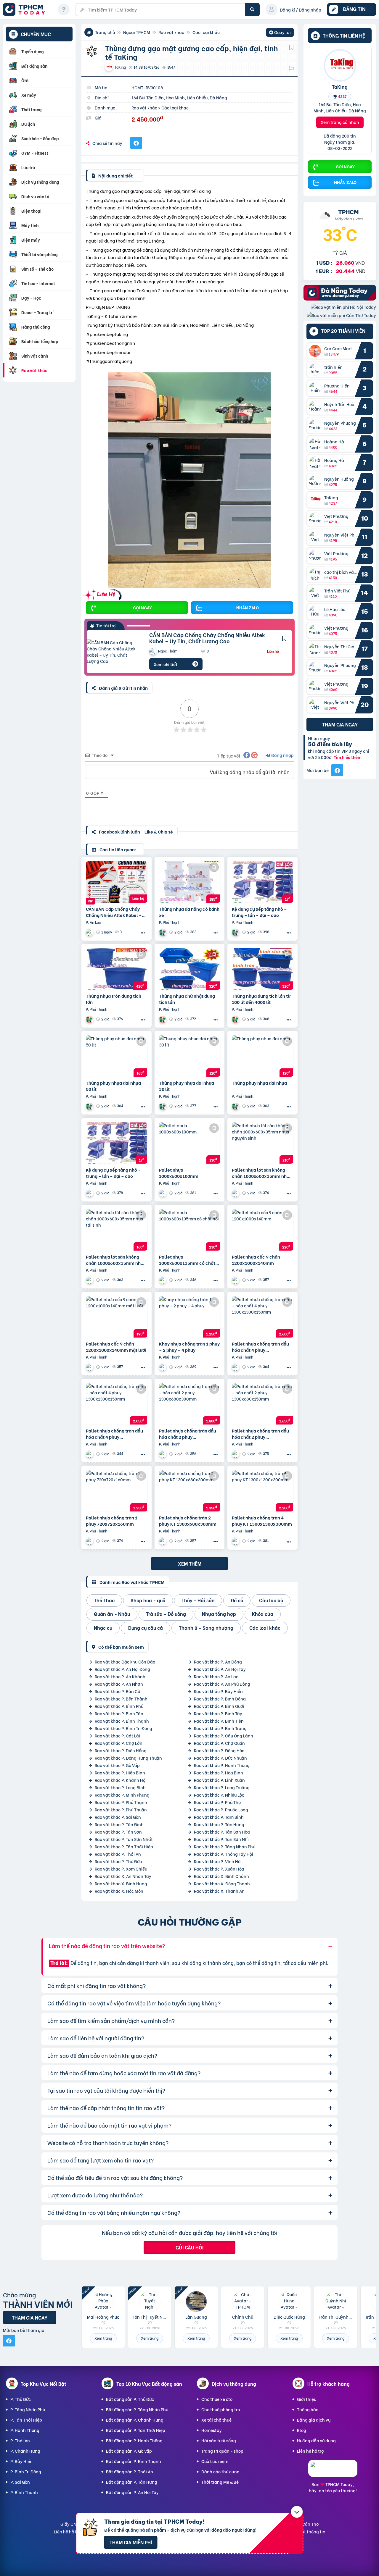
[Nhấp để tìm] (252, 10)
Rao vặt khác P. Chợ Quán (219, 1743)
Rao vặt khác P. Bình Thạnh (122, 1721)
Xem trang (103, 2338)
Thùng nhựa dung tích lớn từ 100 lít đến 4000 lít (261, 999)
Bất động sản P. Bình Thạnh (134, 2461)
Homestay (212, 2430)
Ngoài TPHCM (137, 32)
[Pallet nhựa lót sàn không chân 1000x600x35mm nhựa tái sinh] (117, 1230)
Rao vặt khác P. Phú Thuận (121, 1809)
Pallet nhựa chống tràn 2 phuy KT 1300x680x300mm (188, 1521)
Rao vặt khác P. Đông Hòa (219, 1750)
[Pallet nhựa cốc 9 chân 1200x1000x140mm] (262, 1230)
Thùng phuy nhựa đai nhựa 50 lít (113, 1086)
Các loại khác (206, 32)
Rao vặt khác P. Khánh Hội (121, 1780)
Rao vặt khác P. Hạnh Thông (222, 1765)
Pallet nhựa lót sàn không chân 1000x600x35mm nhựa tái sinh (116, 1260)
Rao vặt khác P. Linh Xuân (219, 1780)
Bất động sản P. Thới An (130, 2471)
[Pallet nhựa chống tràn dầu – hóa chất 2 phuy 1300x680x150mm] (262, 1404)
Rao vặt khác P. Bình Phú (119, 1706)
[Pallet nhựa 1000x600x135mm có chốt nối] (190, 1230)
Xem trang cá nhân (340, 122)
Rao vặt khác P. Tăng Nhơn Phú (225, 1846)
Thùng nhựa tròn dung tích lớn (114, 999)
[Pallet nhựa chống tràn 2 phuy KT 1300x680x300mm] (190, 1491)
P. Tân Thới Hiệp (26, 2420)
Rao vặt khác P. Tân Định (119, 1824)
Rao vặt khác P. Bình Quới (219, 1706)
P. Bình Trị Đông (26, 2471)
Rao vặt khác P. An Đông (218, 1662)
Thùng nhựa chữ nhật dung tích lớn (187, 999)
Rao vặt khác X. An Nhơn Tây (123, 1876)
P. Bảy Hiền (21, 2461)
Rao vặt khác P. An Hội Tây (220, 1669)
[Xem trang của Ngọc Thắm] (90, 932)
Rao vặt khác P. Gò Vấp (117, 1765)
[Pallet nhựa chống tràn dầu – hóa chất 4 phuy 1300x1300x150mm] (262, 1317)
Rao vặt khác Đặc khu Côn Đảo (125, 1662)
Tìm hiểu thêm (348, 757)
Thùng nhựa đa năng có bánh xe (189, 912)
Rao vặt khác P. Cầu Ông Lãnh (224, 1736)
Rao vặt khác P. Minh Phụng (122, 1795)
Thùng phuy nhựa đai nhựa (259, 1083)
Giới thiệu (307, 2399)
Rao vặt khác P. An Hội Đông (122, 1669)
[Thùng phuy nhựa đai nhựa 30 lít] (190, 1056)
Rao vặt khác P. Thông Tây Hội (224, 1854)
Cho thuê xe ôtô (217, 2399)
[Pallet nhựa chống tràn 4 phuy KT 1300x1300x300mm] (262, 1491)
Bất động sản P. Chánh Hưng (135, 2420)
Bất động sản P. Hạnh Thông (134, 2440)
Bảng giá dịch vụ (314, 2420)
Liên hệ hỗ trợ (310, 2451)
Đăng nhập (282, 755)
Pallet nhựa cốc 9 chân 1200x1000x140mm (256, 1260)
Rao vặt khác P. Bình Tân (119, 1713)
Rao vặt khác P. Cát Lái (117, 1736)
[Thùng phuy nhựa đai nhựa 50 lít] (117, 1056)
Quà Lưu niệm (215, 2461)
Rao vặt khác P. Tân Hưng (219, 1824)
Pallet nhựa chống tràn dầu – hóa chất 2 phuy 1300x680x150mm (262, 1434)
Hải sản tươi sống (219, 2440)
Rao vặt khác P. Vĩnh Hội (218, 1861)
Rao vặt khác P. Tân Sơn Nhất (124, 1839)
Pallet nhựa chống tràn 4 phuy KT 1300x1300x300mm (262, 1521)
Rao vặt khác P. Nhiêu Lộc (219, 1795)
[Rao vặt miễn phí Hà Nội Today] (343, 307)
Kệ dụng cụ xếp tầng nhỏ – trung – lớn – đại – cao (259, 912)
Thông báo (308, 2409)
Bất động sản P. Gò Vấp (129, 2451)
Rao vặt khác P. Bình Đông (220, 1699)
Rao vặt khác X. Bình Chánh (221, 1876)
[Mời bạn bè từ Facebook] (337, 770)
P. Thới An (20, 2440)
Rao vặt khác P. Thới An (118, 1854)
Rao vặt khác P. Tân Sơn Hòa (222, 1832)
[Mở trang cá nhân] (317, 351)
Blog (302, 2430)
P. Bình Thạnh (24, 2492)
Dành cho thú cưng (220, 2471)
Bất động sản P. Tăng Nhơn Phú (137, 2409)
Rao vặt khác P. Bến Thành (121, 1699)
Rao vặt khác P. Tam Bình (219, 1817)
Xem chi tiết (166, 664)
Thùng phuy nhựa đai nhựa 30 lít (187, 1086)
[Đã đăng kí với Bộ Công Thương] (333, 2471)
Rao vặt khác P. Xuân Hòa (219, 1869)
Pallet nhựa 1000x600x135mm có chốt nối (187, 1260)
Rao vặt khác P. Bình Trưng (220, 1728)
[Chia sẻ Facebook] (136, 143)
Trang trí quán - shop (222, 2451)
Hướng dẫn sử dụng (316, 2440)
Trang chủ (105, 32)
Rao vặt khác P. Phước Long (221, 1809)
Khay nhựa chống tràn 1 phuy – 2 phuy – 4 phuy (189, 1347)
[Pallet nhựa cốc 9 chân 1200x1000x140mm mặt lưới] (117, 1317)
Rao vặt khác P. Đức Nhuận (220, 1758)
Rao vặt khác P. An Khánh (120, 1676)
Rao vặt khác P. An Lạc (216, 1676)
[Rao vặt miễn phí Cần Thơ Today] (342, 315)
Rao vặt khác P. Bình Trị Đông (123, 1728)
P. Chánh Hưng (25, 2451)
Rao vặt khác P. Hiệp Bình (120, 1772)
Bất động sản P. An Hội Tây (132, 2492)
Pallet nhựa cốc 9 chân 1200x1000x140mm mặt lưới (116, 1347)
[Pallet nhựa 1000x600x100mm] (190, 1143)
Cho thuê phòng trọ (221, 2409)
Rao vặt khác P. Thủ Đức (118, 1861)
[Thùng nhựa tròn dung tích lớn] (117, 969)
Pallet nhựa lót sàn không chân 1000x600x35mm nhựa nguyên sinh (262, 1173)
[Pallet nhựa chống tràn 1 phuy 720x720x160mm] (117, 1491)
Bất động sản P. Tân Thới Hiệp (136, 2430)
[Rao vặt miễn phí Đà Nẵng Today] (340, 299)
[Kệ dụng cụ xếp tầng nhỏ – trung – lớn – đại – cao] (262, 882)
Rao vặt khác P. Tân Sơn (118, 1832)
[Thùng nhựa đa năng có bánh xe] (190, 882)
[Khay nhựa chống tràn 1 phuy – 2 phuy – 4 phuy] (190, 1317)
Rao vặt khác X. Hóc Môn (119, 1891)
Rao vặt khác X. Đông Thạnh (222, 1883)
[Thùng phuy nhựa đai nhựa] (262, 1056)
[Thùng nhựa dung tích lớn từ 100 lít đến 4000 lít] (262, 969)
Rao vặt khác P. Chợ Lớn (119, 1743)
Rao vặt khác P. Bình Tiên (219, 1721)
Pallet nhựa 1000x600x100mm (179, 1173)
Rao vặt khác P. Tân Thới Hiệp (124, 1846)
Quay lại (280, 33)
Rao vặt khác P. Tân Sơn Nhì (221, 1839)
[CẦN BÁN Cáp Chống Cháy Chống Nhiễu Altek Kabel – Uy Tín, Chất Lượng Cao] (114, 652)
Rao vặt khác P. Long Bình (120, 1787)
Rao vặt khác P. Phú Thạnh (121, 1802)
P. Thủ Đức (21, 2399)
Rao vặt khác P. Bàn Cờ (118, 1691)
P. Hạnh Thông (25, 2430)
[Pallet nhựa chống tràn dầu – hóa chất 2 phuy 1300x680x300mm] (190, 1404)
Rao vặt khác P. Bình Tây (218, 1713)
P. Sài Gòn (20, 2482)
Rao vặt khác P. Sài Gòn (118, 1817)
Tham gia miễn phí (131, 2542)
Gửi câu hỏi (189, 2247)
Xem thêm (190, 1563)
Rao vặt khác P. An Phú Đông (222, 1684)
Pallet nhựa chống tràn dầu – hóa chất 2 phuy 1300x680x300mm (189, 1434)
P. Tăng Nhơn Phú (28, 2409)
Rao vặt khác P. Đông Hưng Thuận (128, 1758)
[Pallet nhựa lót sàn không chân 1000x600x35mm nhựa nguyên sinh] (262, 1143)
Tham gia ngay (340, 724)
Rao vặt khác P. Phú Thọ (217, 1802)
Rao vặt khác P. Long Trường (222, 1787)
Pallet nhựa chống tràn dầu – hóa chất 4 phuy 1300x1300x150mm (262, 1347)
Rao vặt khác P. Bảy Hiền (218, 1691)
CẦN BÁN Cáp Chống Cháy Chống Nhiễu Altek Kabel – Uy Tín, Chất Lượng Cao (207, 638)
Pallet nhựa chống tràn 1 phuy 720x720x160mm (112, 1521)
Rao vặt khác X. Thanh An (219, 1891)
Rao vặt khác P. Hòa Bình (219, 1772)
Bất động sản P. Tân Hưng (132, 2482)
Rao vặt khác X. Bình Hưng (121, 1883)
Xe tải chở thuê (216, 2420)
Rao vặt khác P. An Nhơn (119, 1684)
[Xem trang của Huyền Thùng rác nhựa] (163, 932)
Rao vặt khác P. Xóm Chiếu (121, 1869)
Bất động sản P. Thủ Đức (130, 2399)
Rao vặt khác (171, 32)
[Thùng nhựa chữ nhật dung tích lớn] (190, 969)
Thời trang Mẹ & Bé (220, 2482)
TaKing (340, 86)
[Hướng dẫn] (64, 9)
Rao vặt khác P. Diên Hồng (121, 1750)
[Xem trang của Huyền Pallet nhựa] (90, 1193)
